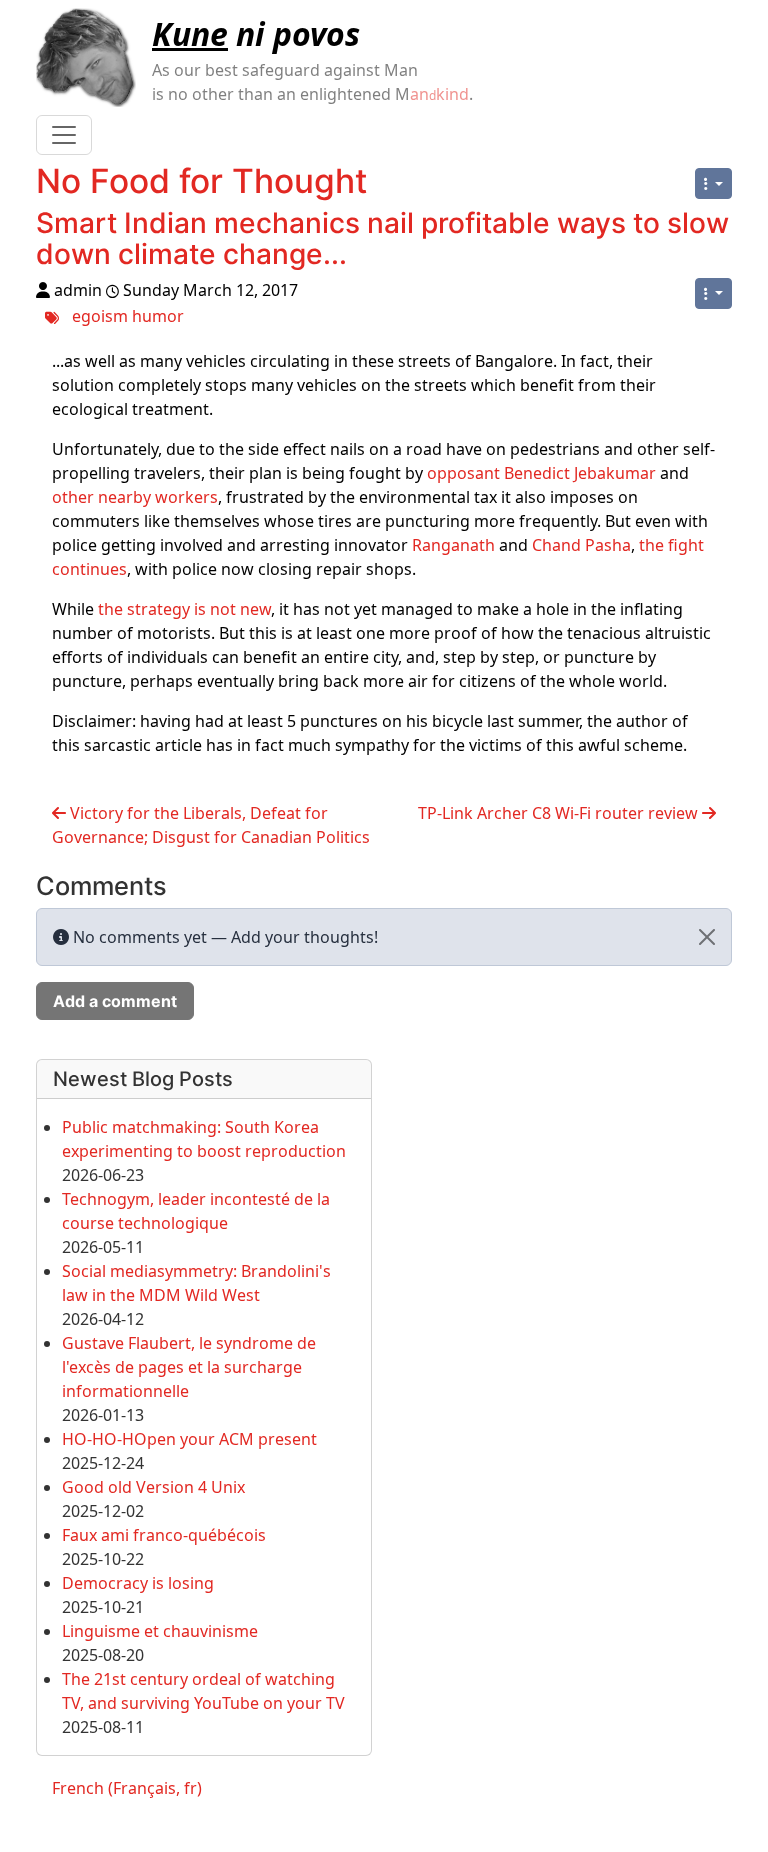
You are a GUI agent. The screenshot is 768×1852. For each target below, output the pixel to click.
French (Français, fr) (127, 1788)
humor (158, 315)
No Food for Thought (201, 181)
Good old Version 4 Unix (153, 1487)
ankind (439, 94)
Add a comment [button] (115, 1001)
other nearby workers (135, 497)
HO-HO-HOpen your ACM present (189, 1439)
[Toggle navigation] (64, 135)
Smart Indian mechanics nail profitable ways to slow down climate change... (382, 238)
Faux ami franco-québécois (164, 1535)
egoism (100, 315)
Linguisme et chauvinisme (160, 1631)
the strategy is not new (184, 609)
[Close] (707, 937)
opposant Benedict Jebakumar (541, 473)
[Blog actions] (713, 183)
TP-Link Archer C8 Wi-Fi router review (560, 813)
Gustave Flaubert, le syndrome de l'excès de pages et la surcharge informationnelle (189, 1367)
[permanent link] (364, 258)
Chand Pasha (581, 545)
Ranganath (453, 545)
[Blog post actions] (713, 293)
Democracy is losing (138, 1583)
